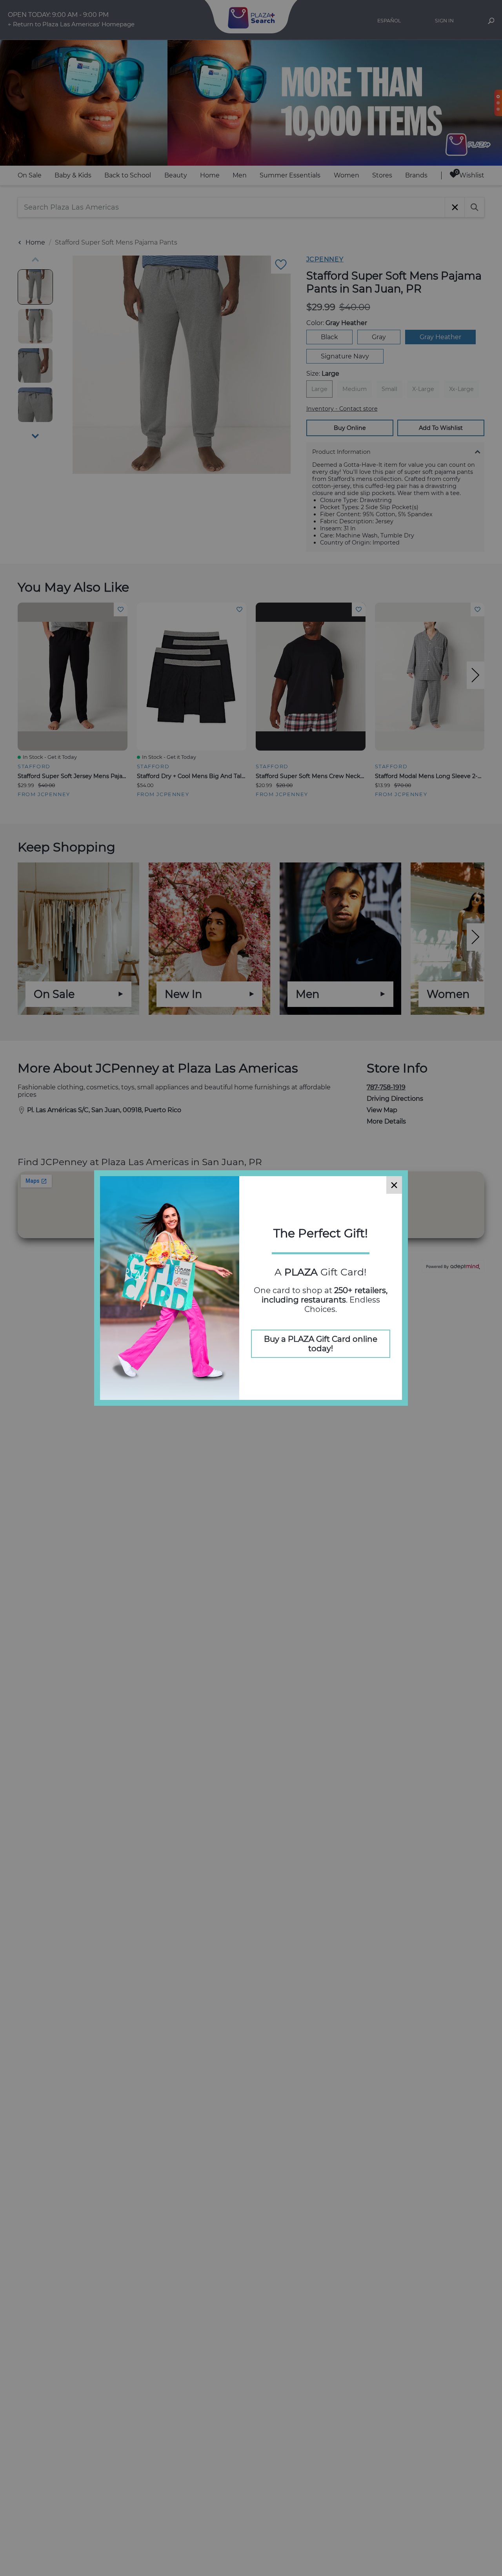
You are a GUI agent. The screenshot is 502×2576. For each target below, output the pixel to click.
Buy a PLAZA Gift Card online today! (321, 1344)
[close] (394, 1185)
